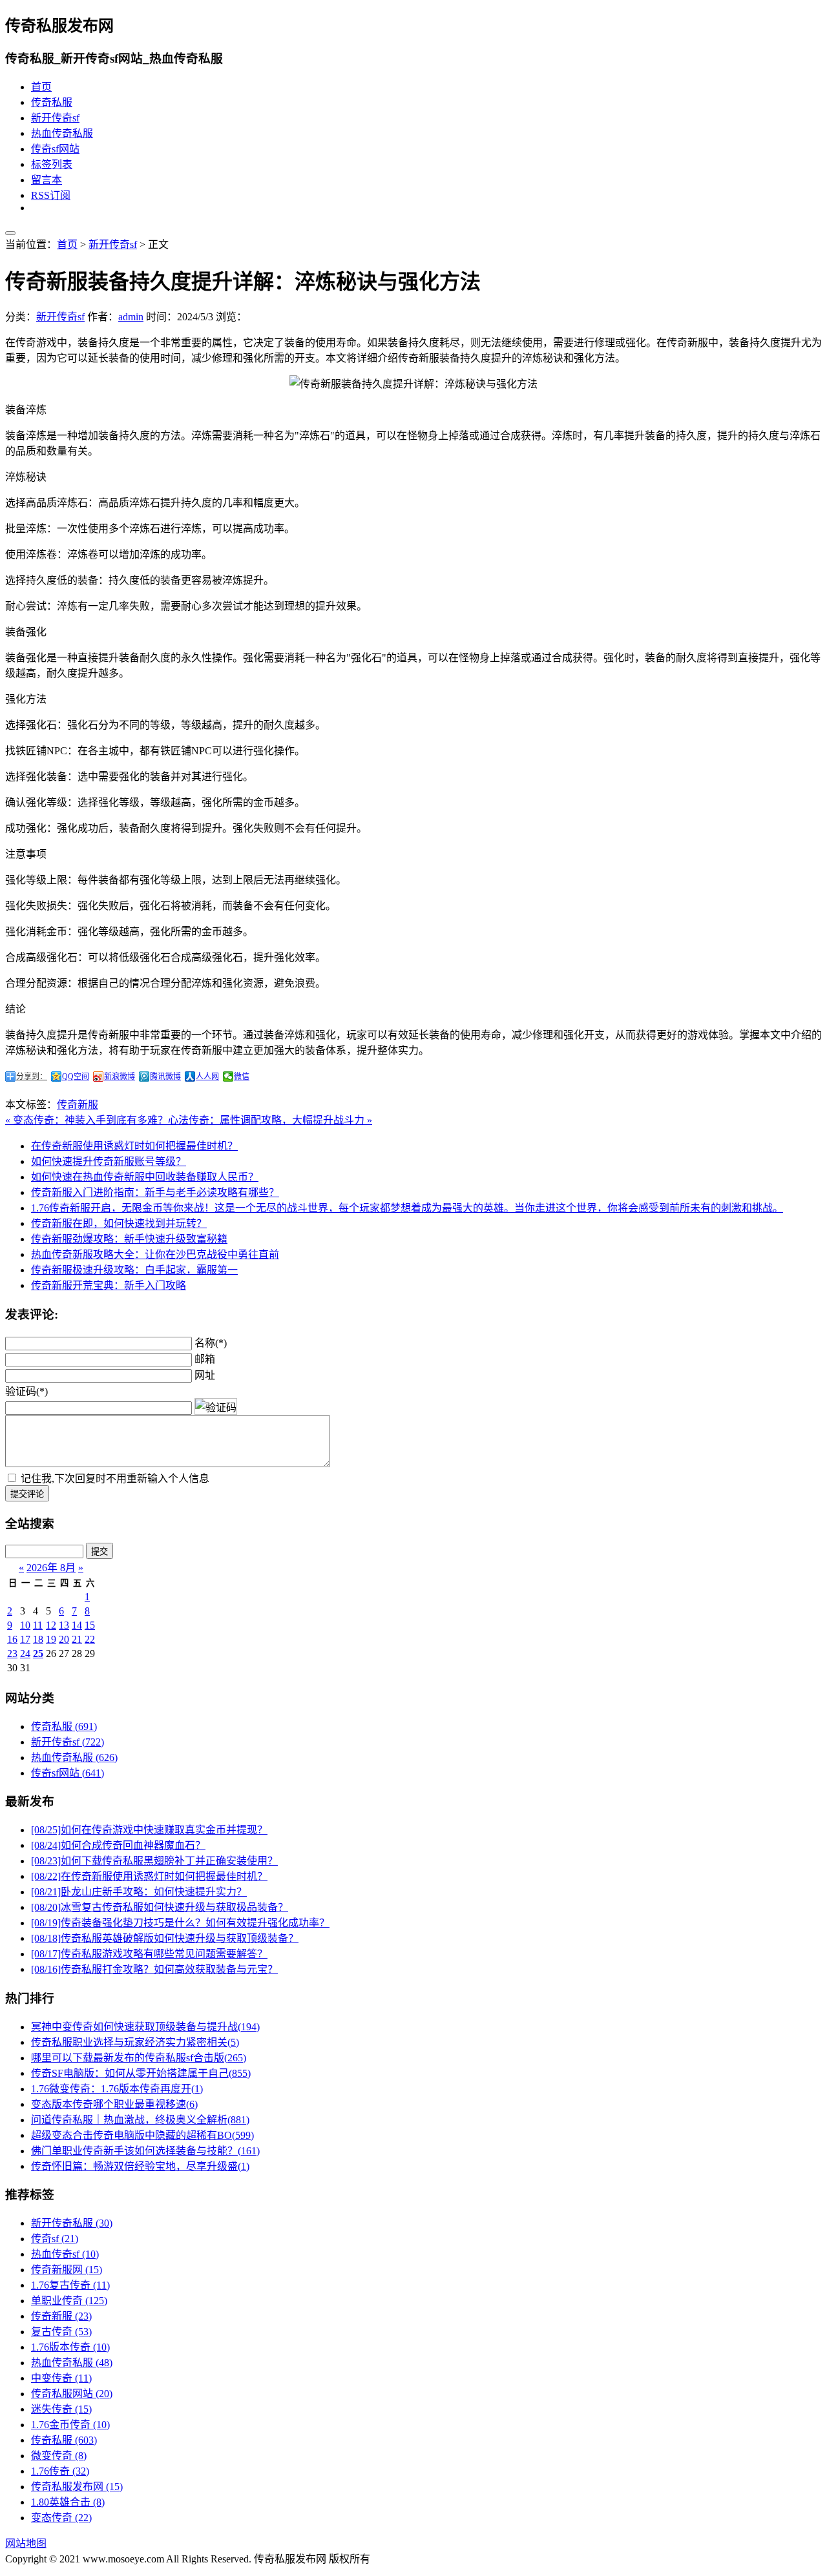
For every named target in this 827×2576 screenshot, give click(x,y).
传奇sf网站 (55, 149)
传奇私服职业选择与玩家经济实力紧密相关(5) (135, 2042)
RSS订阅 (51, 195)
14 (77, 1625)
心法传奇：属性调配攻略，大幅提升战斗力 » (270, 1120)
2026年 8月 (51, 1568)
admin (131, 317)
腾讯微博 (165, 1077)
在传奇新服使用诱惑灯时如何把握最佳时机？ (134, 1146)
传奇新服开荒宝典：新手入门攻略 (109, 1285)
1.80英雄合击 (68, 2502)
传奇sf (55, 2239)
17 (25, 1639)
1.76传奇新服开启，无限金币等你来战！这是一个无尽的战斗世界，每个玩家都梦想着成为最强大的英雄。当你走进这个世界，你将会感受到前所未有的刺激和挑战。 (407, 1208)
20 (64, 1639)
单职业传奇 (69, 2301)
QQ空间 (76, 1077)
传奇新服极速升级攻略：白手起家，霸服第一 (134, 1270)
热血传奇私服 (62, 133)
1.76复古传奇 (70, 2285)
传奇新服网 (67, 2270)
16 (12, 1639)
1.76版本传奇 (70, 2347)
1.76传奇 (60, 2471)
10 (25, 1625)
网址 (205, 1375)
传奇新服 (78, 1105)
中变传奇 (61, 2378)
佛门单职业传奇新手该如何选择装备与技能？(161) (145, 2151)
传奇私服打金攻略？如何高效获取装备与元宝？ (154, 1969)
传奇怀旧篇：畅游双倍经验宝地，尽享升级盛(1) (140, 2166)
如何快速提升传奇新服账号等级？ (109, 1161)
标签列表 (52, 164)
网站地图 (26, 2543)
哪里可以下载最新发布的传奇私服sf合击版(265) (139, 2058)
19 (51, 1639)
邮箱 (205, 1359)
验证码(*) (26, 1391)
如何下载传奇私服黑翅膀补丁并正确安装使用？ (154, 1861)
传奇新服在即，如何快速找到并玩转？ (119, 1223)
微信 (242, 1077)
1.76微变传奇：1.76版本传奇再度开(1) (117, 2089)
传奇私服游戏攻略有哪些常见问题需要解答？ (149, 1954)
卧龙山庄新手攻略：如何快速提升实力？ (139, 1892)
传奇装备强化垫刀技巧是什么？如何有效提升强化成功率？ (180, 1923)
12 (51, 1625)
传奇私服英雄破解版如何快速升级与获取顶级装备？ (165, 1938)
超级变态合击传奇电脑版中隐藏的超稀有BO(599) (142, 2135)
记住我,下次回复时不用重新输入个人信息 (115, 1479)
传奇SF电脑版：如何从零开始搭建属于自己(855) (141, 2073)
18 (38, 1639)
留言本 (47, 180)
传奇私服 (52, 102)
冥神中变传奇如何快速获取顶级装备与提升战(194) (145, 2027)
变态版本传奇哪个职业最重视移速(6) (114, 2104)
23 (12, 1654)
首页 (41, 87)
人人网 (207, 1077)
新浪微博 (120, 1077)
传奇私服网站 (72, 2394)
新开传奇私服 (72, 2223)
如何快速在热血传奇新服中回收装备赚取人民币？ (145, 1177)
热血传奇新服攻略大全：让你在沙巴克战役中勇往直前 (155, 1254)
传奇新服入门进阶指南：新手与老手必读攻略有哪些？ (155, 1192)
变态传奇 (61, 2518)
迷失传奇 (61, 2409)
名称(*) (211, 1343)
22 (90, 1639)
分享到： (32, 1077)
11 (38, 1625)
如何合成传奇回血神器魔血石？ (118, 1845)
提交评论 (27, 1494)
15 (90, 1625)
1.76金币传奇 (70, 2425)
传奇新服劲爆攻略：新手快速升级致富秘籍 (129, 1239)
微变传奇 (59, 2456)
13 (64, 1625)
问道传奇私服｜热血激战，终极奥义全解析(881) (140, 2120)
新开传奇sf (55, 118)
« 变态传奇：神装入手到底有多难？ (87, 1120)
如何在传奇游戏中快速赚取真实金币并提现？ (149, 1830)
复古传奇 (61, 2332)
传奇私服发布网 (77, 2487)
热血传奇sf (65, 2254)
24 (25, 1654)
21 (77, 1639)
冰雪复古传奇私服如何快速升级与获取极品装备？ (160, 1907)
